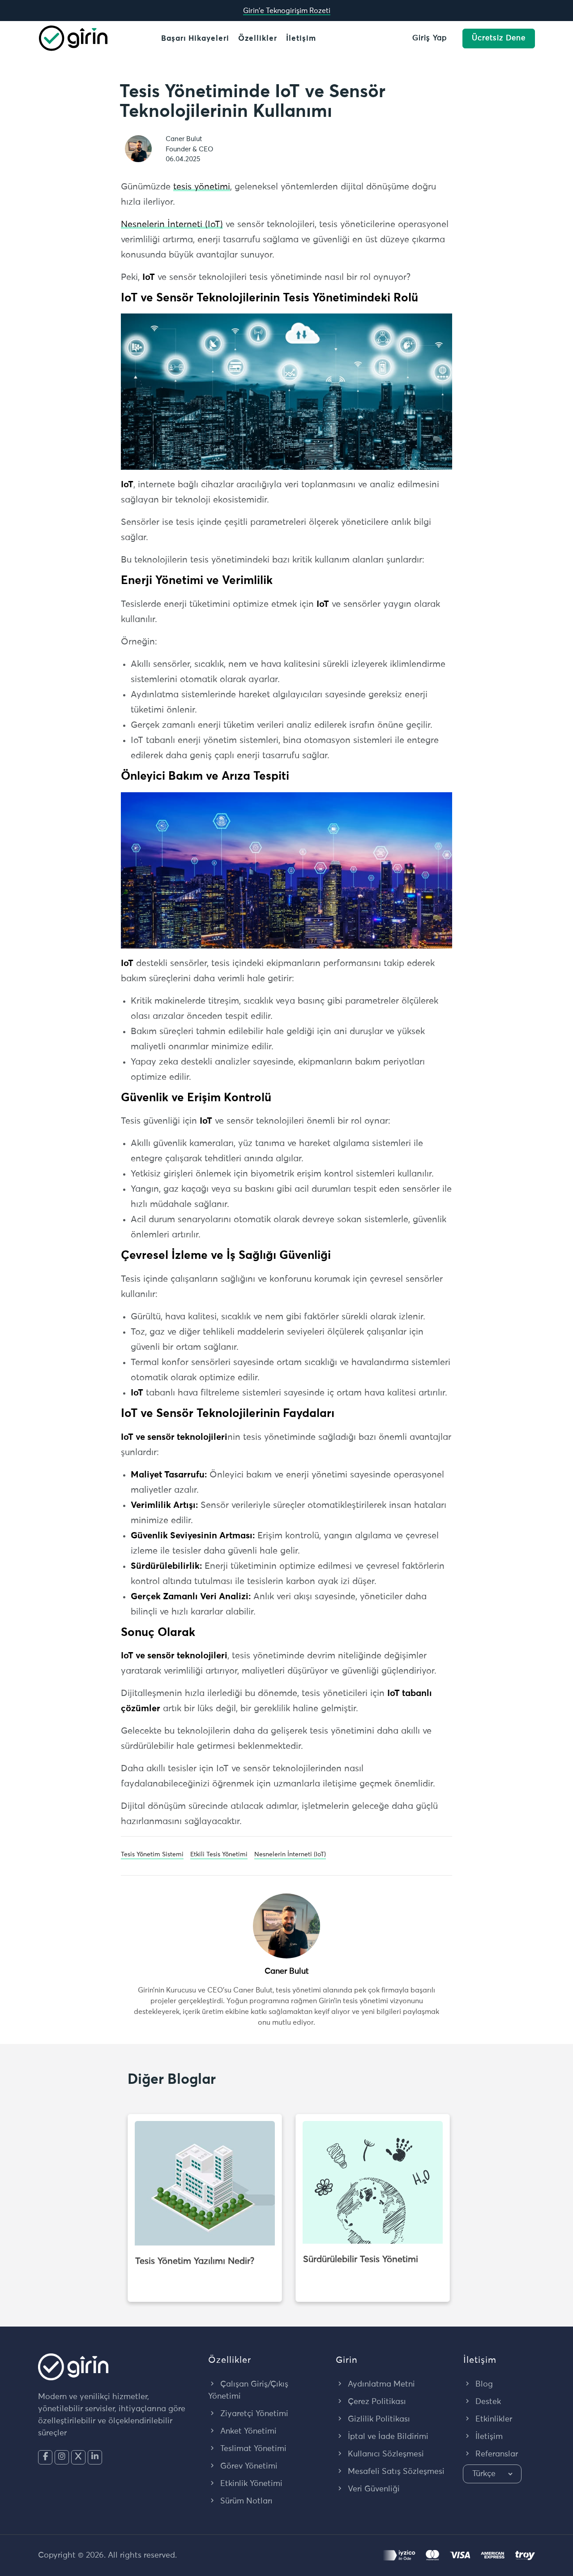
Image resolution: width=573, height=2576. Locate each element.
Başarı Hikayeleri (195, 39)
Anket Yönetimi (247, 2431)
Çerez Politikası (376, 2402)
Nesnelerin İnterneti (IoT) (172, 224)
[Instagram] (62, 2457)
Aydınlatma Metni (380, 2384)
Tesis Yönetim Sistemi (152, 1855)
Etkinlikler (493, 2419)
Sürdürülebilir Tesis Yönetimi (361, 2259)
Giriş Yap (430, 38)
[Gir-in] (73, 38)
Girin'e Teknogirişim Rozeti (287, 11)
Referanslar (496, 2454)
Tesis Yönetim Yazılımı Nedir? (195, 2261)
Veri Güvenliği (373, 2489)
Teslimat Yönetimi (252, 2449)
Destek (487, 2402)
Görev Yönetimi (248, 2466)
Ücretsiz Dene (499, 38)
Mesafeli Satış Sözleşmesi (395, 2472)
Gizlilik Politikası (378, 2419)
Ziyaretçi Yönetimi (253, 2414)
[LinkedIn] (95, 2457)
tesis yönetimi (202, 187)
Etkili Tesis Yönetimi (219, 1855)
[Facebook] (45, 2457)
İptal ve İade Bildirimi (387, 2437)
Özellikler (258, 39)
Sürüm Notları (245, 2501)
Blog (483, 2384)
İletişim (301, 39)
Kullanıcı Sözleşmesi (385, 2454)
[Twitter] (78, 2457)
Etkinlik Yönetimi (250, 2484)
